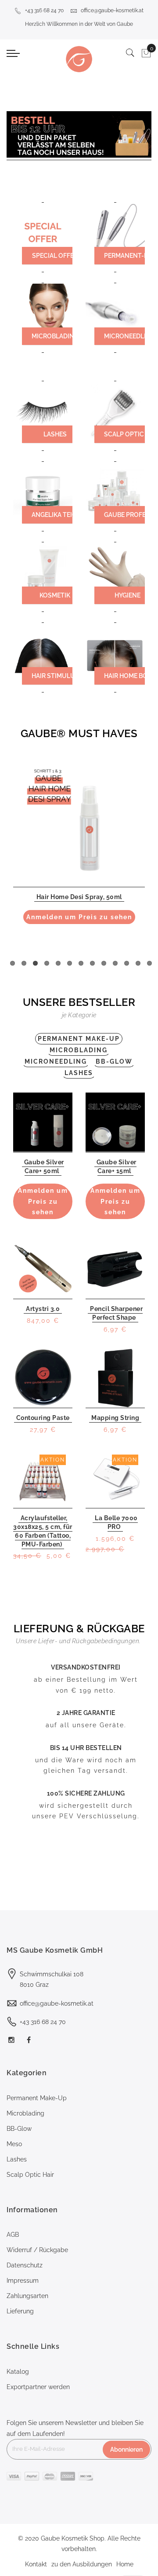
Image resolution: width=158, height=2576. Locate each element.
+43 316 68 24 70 (44, 11)
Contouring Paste (43, 1418)
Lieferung (20, 2311)
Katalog (18, 2372)
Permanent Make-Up (37, 2098)
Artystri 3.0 (43, 1309)
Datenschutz (25, 2265)
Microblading (25, 2113)
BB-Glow (19, 2129)
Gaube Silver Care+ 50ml (44, 1167)
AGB (13, 2235)
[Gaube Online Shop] (79, 59)
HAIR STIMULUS (55, 676)
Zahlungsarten (27, 2296)
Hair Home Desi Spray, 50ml (79, 897)
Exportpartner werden (38, 2387)
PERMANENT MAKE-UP (79, 1039)
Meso (14, 2144)
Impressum (23, 2281)
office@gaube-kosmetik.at (112, 11)
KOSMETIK (55, 595)
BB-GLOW (114, 1061)
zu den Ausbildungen (82, 2564)
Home (125, 2564)
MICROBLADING (55, 336)
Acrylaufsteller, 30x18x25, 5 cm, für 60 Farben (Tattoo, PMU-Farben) (43, 1531)
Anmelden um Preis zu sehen (79, 917)
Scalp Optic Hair (30, 2175)
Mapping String (115, 1418)
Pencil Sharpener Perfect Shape (116, 1313)
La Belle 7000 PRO (116, 1522)
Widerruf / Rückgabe (37, 2250)
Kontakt (36, 2564)
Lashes (17, 2159)
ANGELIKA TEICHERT (62, 515)
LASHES (55, 434)
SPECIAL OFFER (55, 256)
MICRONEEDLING (56, 1061)
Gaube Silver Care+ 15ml (117, 1167)
